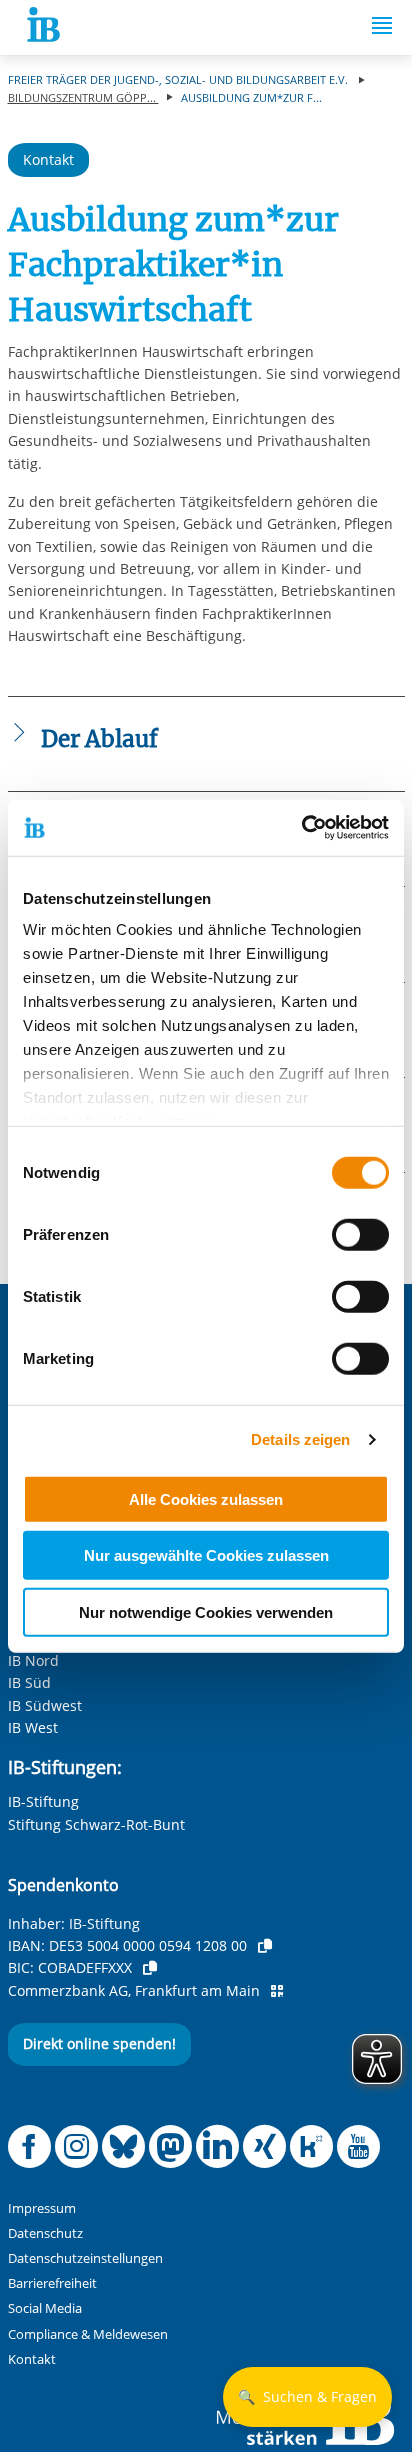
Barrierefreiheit (52, 2283)
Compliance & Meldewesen (88, 2334)
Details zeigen (300, 1439)
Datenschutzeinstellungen (85, 2258)
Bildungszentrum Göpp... (83, 97)
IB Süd (29, 1682)
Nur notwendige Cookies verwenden (206, 1611)
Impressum (42, 2208)
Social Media (45, 2308)
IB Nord (33, 1660)
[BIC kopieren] (150, 1968)
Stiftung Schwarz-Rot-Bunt (96, 1824)
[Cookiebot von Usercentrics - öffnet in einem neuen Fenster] (301, 828)
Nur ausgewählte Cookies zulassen (206, 1555)
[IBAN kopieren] (265, 1946)
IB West (33, 1727)
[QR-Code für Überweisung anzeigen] (277, 1991)
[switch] (360, 1234)
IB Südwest (45, 1705)
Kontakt (48, 159)
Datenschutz (45, 2233)
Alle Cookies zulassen (206, 1498)
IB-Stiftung (43, 1801)
